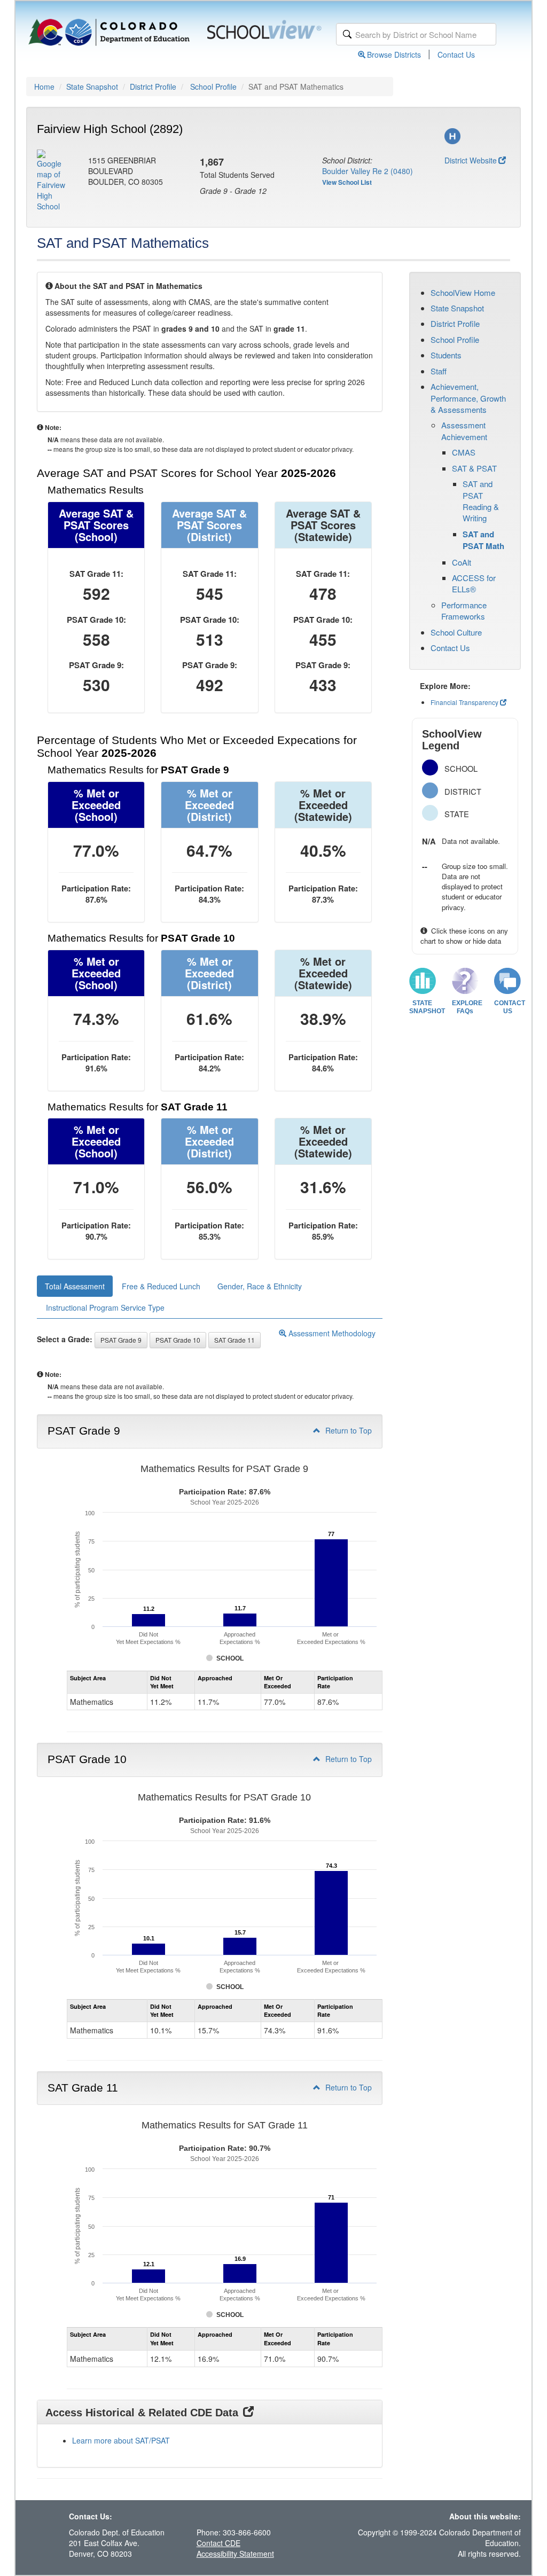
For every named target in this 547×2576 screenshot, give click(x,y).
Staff (439, 371)
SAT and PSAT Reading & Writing (481, 501)
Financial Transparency (464, 702)
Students (446, 355)
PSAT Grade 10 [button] (178, 1340)
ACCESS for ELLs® (474, 583)
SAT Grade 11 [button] (235, 1340)
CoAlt (462, 562)
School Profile (213, 87)
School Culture (456, 632)
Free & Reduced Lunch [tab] (161, 1286)
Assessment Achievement (464, 430)
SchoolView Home (463, 292)
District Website (471, 160)
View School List (347, 182)
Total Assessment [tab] (75, 1286)
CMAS (464, 452)
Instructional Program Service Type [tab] (105, 1307)
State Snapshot (92, 87)
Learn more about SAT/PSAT (121, 2440)
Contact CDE (218, 2543)
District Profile (153, 87)
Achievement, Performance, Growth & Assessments (468, 398)
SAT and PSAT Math (483, 540)
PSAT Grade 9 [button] (121, 1340)
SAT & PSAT (474, 468)
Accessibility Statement (235, 2554)
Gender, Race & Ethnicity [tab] (260, 1286)
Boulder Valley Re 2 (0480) (368, 171)
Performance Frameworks (464, 610)
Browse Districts (394, 54)
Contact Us (456, 54)
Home (44, 87)
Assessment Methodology (331, 1333)
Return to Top (347, 1430)
